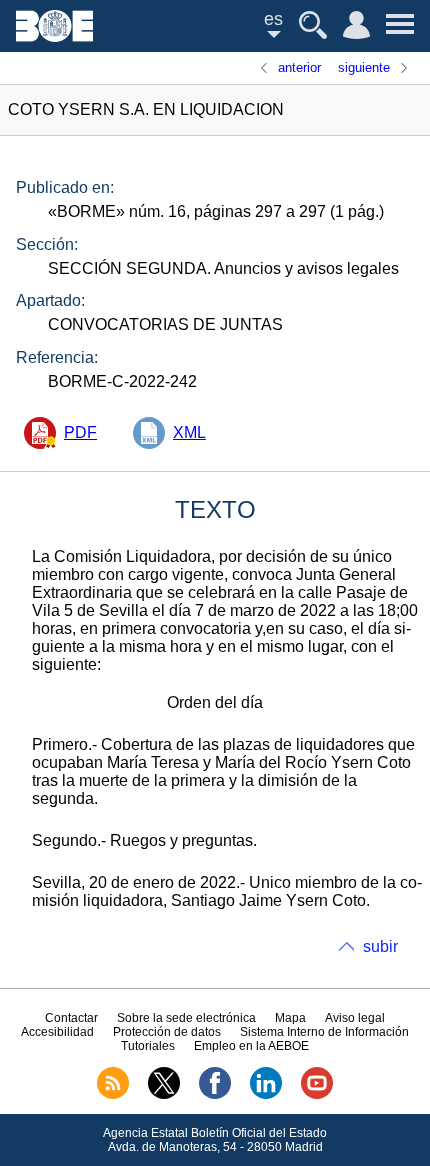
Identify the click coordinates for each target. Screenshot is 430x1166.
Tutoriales (148, 1046)
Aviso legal (355, 1018)
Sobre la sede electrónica (186, 1018)
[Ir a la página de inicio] (54, 36)
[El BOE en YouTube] (317, 1095)
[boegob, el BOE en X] (164, 1095)
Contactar (71, 1018)
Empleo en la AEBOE (251, 1046)
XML (189, 432)
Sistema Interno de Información (324, 1032)
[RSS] (113, 1095)
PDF (80, 432)
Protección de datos (167, 1032)
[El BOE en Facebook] (215, 1095)
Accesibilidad (57, 1032)
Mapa (290, 1018)
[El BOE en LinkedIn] (266, 1095)
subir (380, 946)
